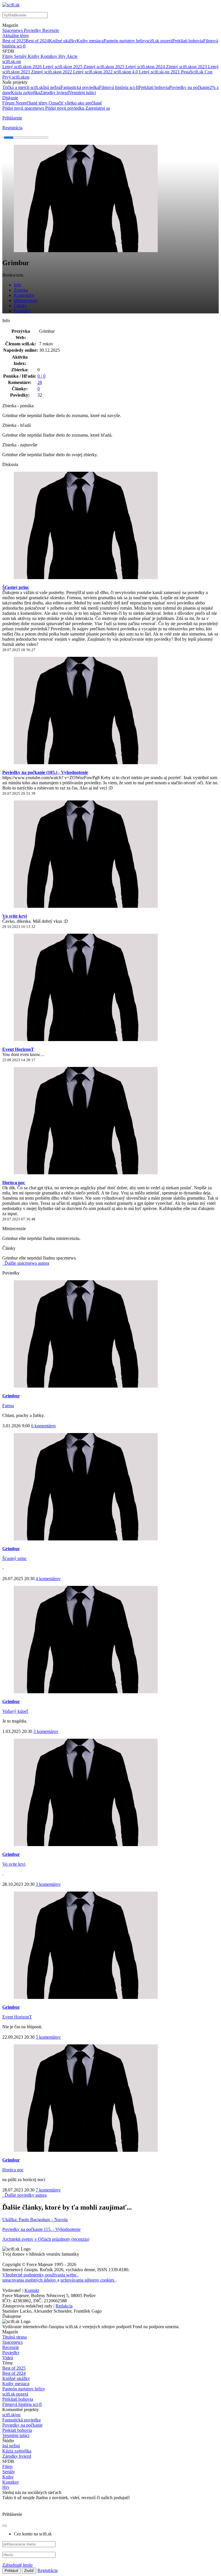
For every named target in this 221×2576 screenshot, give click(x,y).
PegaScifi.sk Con (197, 72)
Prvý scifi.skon (16, 77)
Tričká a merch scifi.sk (23, 87)
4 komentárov (48, 1579)
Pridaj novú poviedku (65, 108)
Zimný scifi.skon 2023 (187, 67)
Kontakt (32, 2290)
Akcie (72, 56)
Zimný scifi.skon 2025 (104, 67)
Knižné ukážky (63, 41)
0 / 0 (41, 376)
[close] (5, 2526)
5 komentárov (48, 2037)
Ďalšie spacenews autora (26, 1263)
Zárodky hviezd (54, 93)
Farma (8, 1406)
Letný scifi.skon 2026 (23, 67)
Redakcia (64, 2306)
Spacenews (13, 30)
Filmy (8, 56)
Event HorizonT (18, 1049)
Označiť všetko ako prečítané (75, 103)
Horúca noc (14, 1183)
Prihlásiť (12, 2571)
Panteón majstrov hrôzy (125, 41)
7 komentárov (48, 2190)
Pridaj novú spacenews (24, 108)
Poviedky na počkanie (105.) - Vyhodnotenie (45, 772)
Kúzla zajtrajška (25, 93)
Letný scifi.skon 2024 (146, 67)
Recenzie (51, 30)
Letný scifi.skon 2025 (63, 67)
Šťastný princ (16, 587)
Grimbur (11, 1396)
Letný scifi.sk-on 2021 (160, 72)
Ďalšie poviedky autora (25, 2195)
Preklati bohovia (17, 2430)
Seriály (21, 56)
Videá (8, 2358)
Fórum (9, 103)
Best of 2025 (14, 41)
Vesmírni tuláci (82, 93)
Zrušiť (29, 2571)
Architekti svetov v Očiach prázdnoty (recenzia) (46, 2239)
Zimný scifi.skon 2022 (52, 72)
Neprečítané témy (32, 103)
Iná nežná (52, 87)
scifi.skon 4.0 (126, 72)
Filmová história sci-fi (119, 87)
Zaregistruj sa (98, 108)
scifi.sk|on (11, 2415)
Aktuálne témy (16, 36)
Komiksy (49, 56)
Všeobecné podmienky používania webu (40, 2275)
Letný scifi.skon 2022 (93, 72)
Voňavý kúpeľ (15, 1711)
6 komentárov (44, 1426)
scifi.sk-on (12, 61)
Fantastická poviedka (80, 87)
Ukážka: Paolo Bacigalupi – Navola (35, 2220)
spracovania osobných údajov (30, 2280)
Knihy (34, 56)
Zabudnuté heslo (17, 2565)
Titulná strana (15, 2337)
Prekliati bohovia (188, 41)
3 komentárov (46, 1731)
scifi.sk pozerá (159, 41)
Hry (62, 56)
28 (40, 382)
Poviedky (33, 30)
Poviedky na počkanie (189, 87)
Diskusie (10, 98)
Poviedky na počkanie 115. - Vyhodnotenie (41, 2229)
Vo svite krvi (15, 916)
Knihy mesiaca (90, 41)
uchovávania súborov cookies (88, 2280)
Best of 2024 (37, 41)
